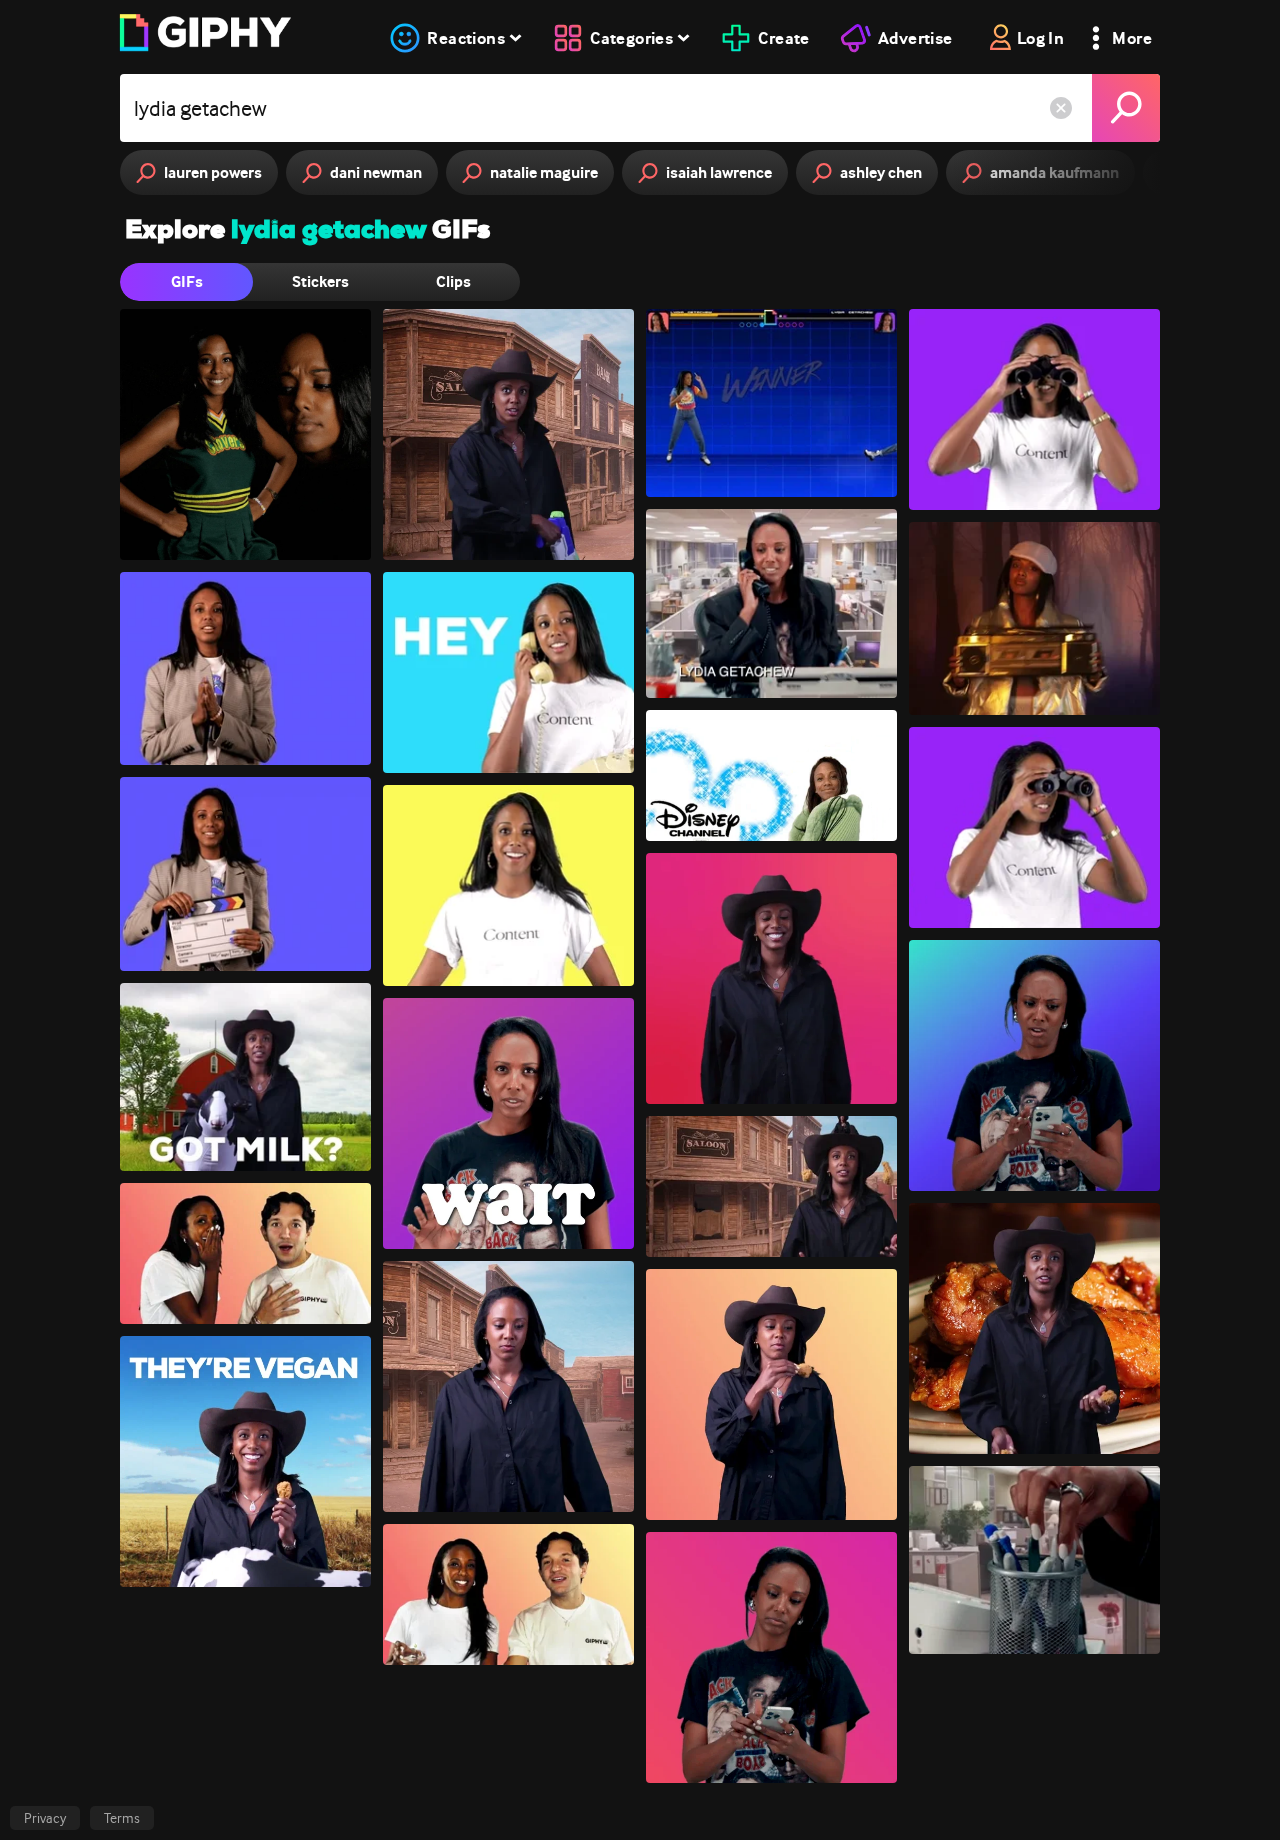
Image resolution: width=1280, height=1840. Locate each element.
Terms (122, 1818)
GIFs (187, 281)
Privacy (45, 1818)
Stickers (320, 281)
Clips (453, 281)
